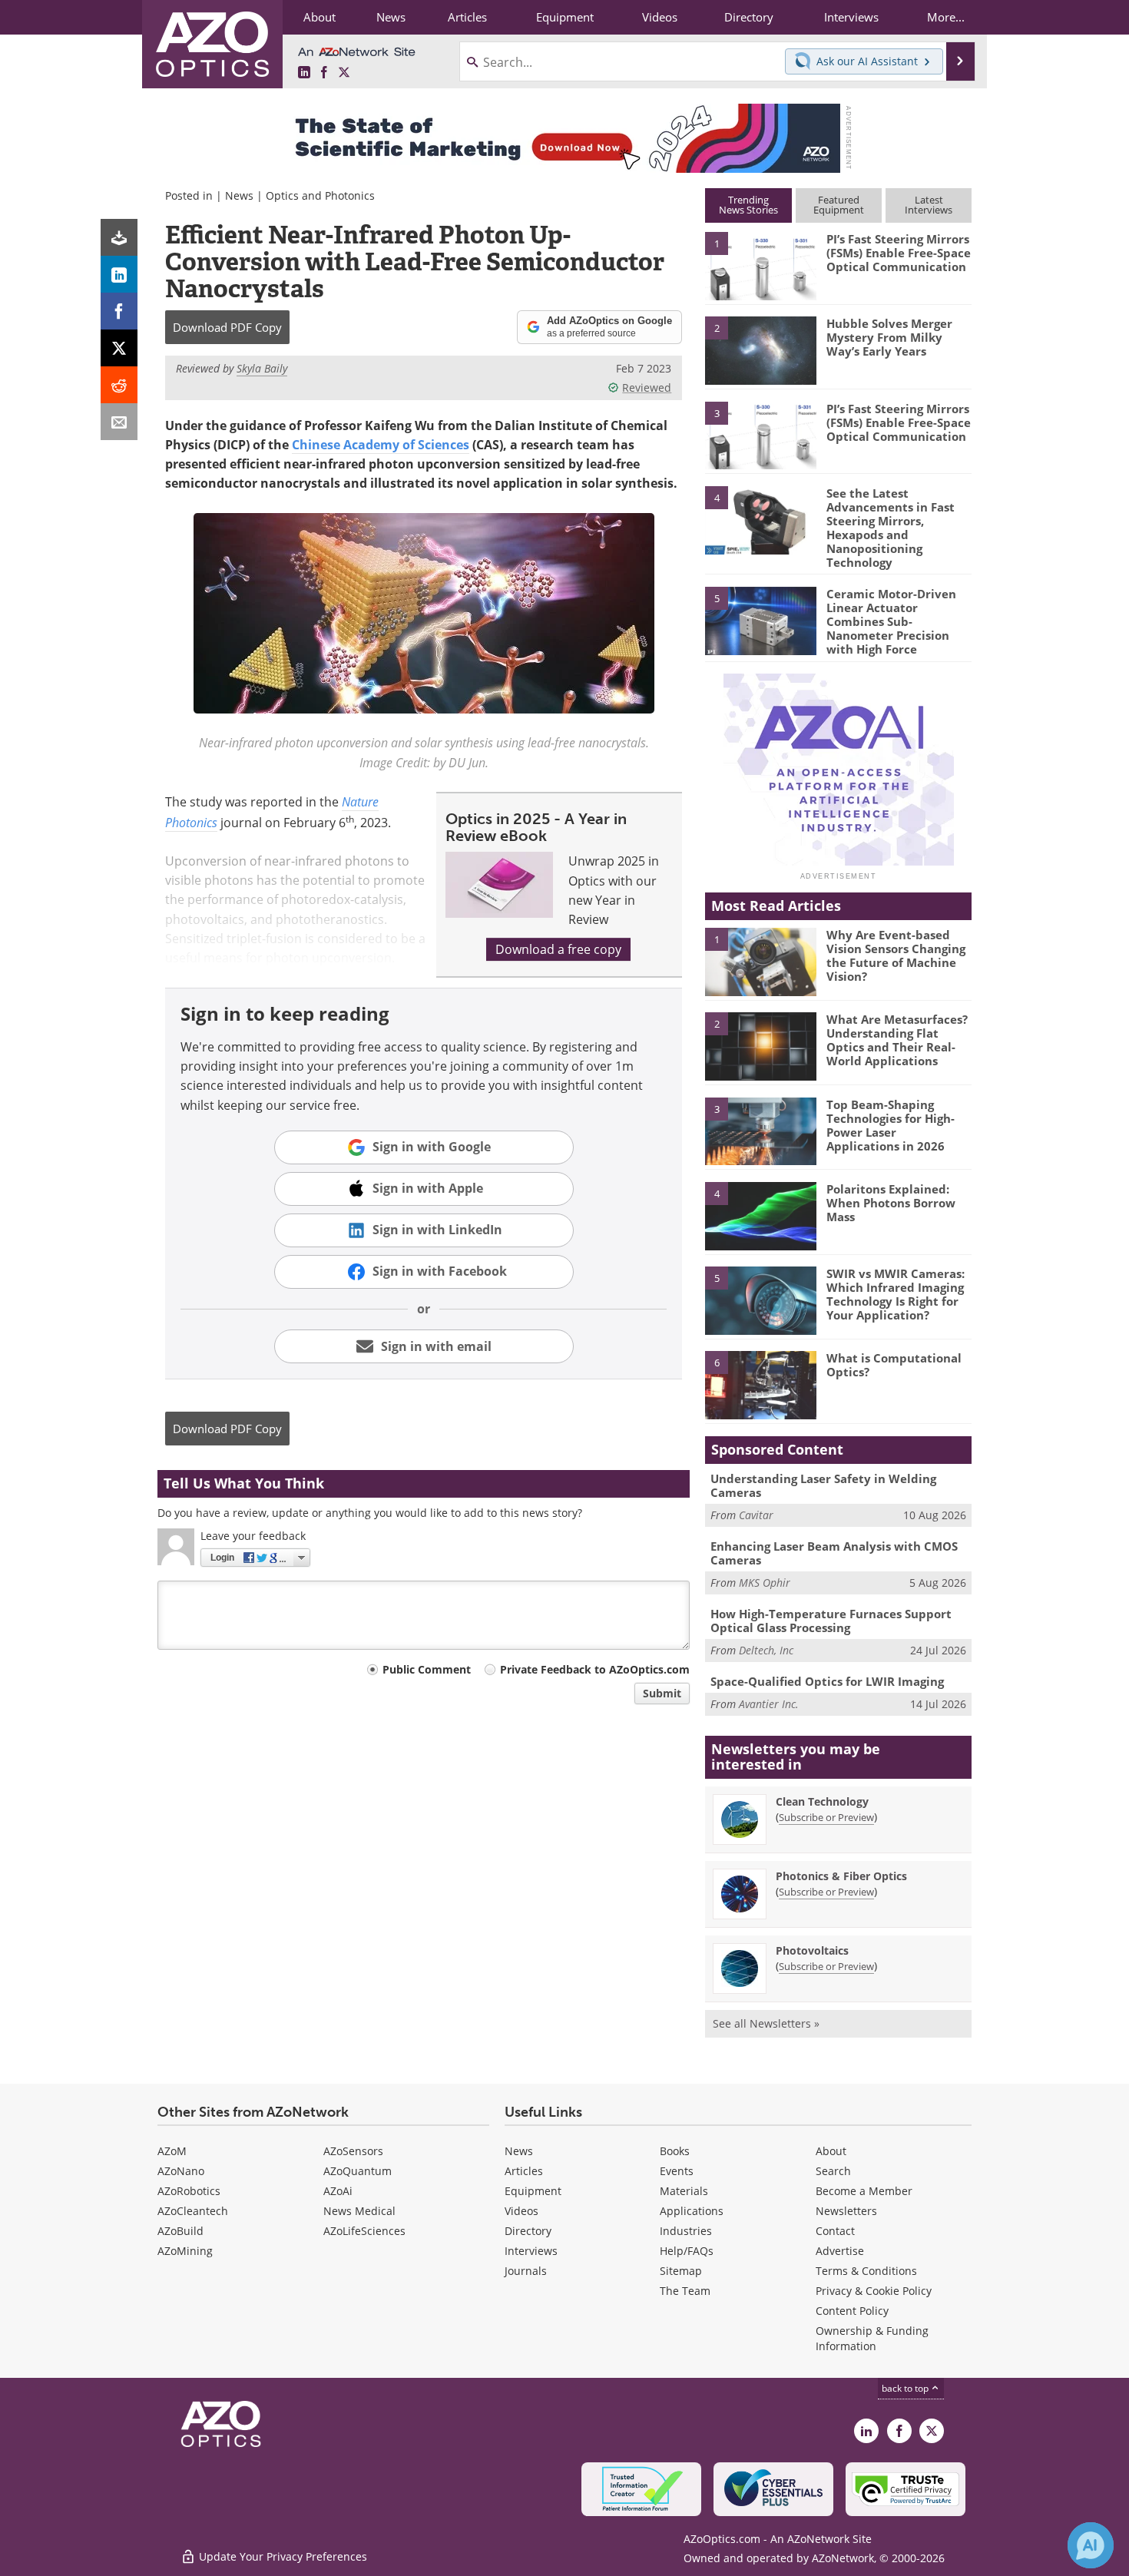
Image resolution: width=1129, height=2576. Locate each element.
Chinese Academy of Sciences (381, 445)
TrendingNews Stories (748, 205)
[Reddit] (119, 385)
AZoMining (185, 2251)
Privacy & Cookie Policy (874, 2291)
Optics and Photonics (320, 195)
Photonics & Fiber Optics (841, 1876)
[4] (760, 519)
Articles (524, 2171)
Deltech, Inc (766, 1650)
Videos (521, 2211)
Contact (835, 2231)
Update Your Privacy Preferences (281, 2556)
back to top (906, 2388)
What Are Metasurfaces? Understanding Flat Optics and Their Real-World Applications (897, 1040)
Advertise (840, 2251)
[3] (760, 434)
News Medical (359, 2211)
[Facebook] (119, 311)
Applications (692, 2211)
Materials (684, 2191)
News (239, 195)
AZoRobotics (189, 2191)
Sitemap (681, 2271)
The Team (685, 2291)
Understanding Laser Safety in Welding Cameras (823, 1485)
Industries (686, 2231)
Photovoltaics (812, 1950)
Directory (528, 2231)
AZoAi (338, 2191)
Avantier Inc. (769, 1704)
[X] (119, 348)
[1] (760, 265)
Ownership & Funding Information (872, 2338)
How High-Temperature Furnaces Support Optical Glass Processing (831, 1621)
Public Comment (427, 1669)
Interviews (531, 2251)
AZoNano (181, 2171)
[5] (760, 620)
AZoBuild (180, 2231)
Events (677, 2171)
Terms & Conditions (866, 2271)
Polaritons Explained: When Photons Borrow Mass (891, 1203)
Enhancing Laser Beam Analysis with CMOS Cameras (834, 1553)
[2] (760, 349)
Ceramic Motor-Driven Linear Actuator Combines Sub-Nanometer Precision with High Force (891, 621)
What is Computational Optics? (894, 1365)
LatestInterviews (929, 205)
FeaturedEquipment (839, 205)
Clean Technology (822, 1801)
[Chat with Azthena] (1091, 2545)
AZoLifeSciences (364, 2231)
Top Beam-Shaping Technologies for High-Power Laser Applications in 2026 (891, 1125)
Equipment (533, 2191)
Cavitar (756, 1515)
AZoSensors (353, 2151)
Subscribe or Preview (826, 1817)
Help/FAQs (687, 2251)
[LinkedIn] (119, 274)
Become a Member (864, 2191)
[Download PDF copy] (119, 237)
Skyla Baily (262, 368)
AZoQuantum (358, 2171)
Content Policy (852, 2311)
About (831, 2151)
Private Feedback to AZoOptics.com (595, 1669)
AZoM (172, 2151)
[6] (760, 1384)
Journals (526, 2271)
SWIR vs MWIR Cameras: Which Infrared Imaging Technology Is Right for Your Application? (896, 1294)
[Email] (119, 422)
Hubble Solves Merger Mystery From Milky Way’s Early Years (889, 337)
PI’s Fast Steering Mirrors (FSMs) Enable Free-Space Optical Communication (899, 253)
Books (675, 2151)
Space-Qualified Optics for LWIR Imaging (827, 1681)
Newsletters (846, 2211)
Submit (662, 1693)
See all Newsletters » (766, 2023)
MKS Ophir (765, 1583)
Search (833, 2171)
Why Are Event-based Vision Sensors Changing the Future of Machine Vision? (896, 955)
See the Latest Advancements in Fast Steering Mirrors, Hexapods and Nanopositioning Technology (891, 528)
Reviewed (647, 387)
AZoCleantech (193, 2211)
